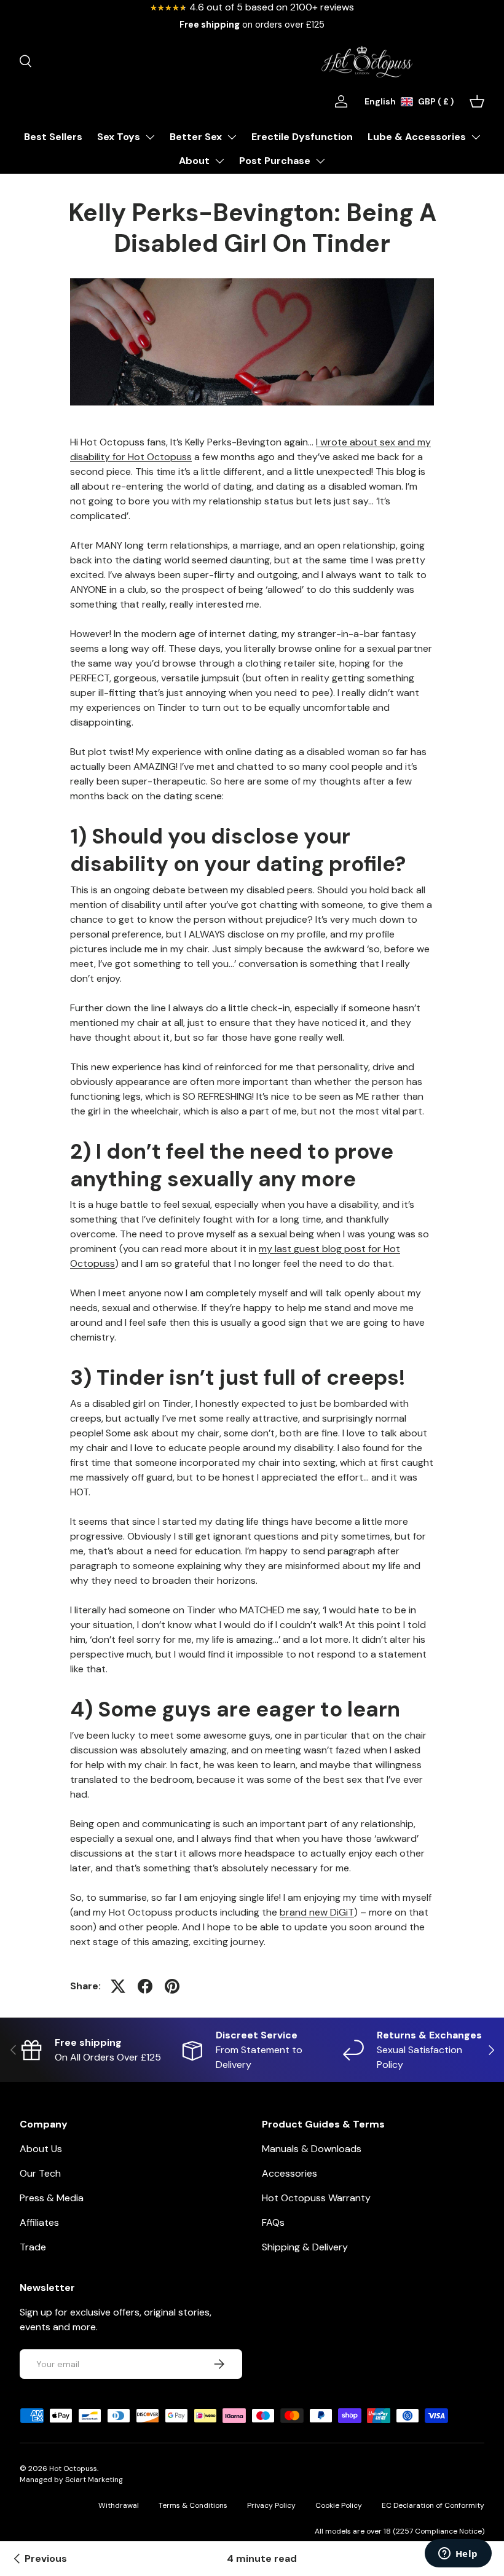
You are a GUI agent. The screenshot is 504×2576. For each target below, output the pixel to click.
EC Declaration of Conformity (433, 2505)
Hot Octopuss (73, 2468)
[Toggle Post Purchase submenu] (320, 161)
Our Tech (40, 2173)
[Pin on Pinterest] (172, 1986)
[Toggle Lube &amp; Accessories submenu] (476, 137)
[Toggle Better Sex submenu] (232, 137)
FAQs (273, 2222)
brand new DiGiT (317, 1912)
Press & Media (52, 2198)
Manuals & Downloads (312, 2149)
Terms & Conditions (193, 2505)
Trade (33, 2247)
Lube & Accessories (417, 137)
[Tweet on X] (118, 1986)
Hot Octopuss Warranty (316, 2198)
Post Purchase (275, 161)
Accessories (289, 2173)
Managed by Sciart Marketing (71, 2480)
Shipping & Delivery (305, 2247)
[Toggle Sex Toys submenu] (150, 137)
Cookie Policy (339, 2505)
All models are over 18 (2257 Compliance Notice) (400, 2531)
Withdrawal (119, 2505)
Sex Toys (119, 137)
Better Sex (196, 137)
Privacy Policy (271, 2505)
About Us (41, 2149)
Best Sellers (53, 137)
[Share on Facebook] (145, 1986)
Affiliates (39, 2222)
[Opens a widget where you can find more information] (458, 2554)
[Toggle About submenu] (219, 161)
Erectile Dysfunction (302, 137)
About (194, 161)
